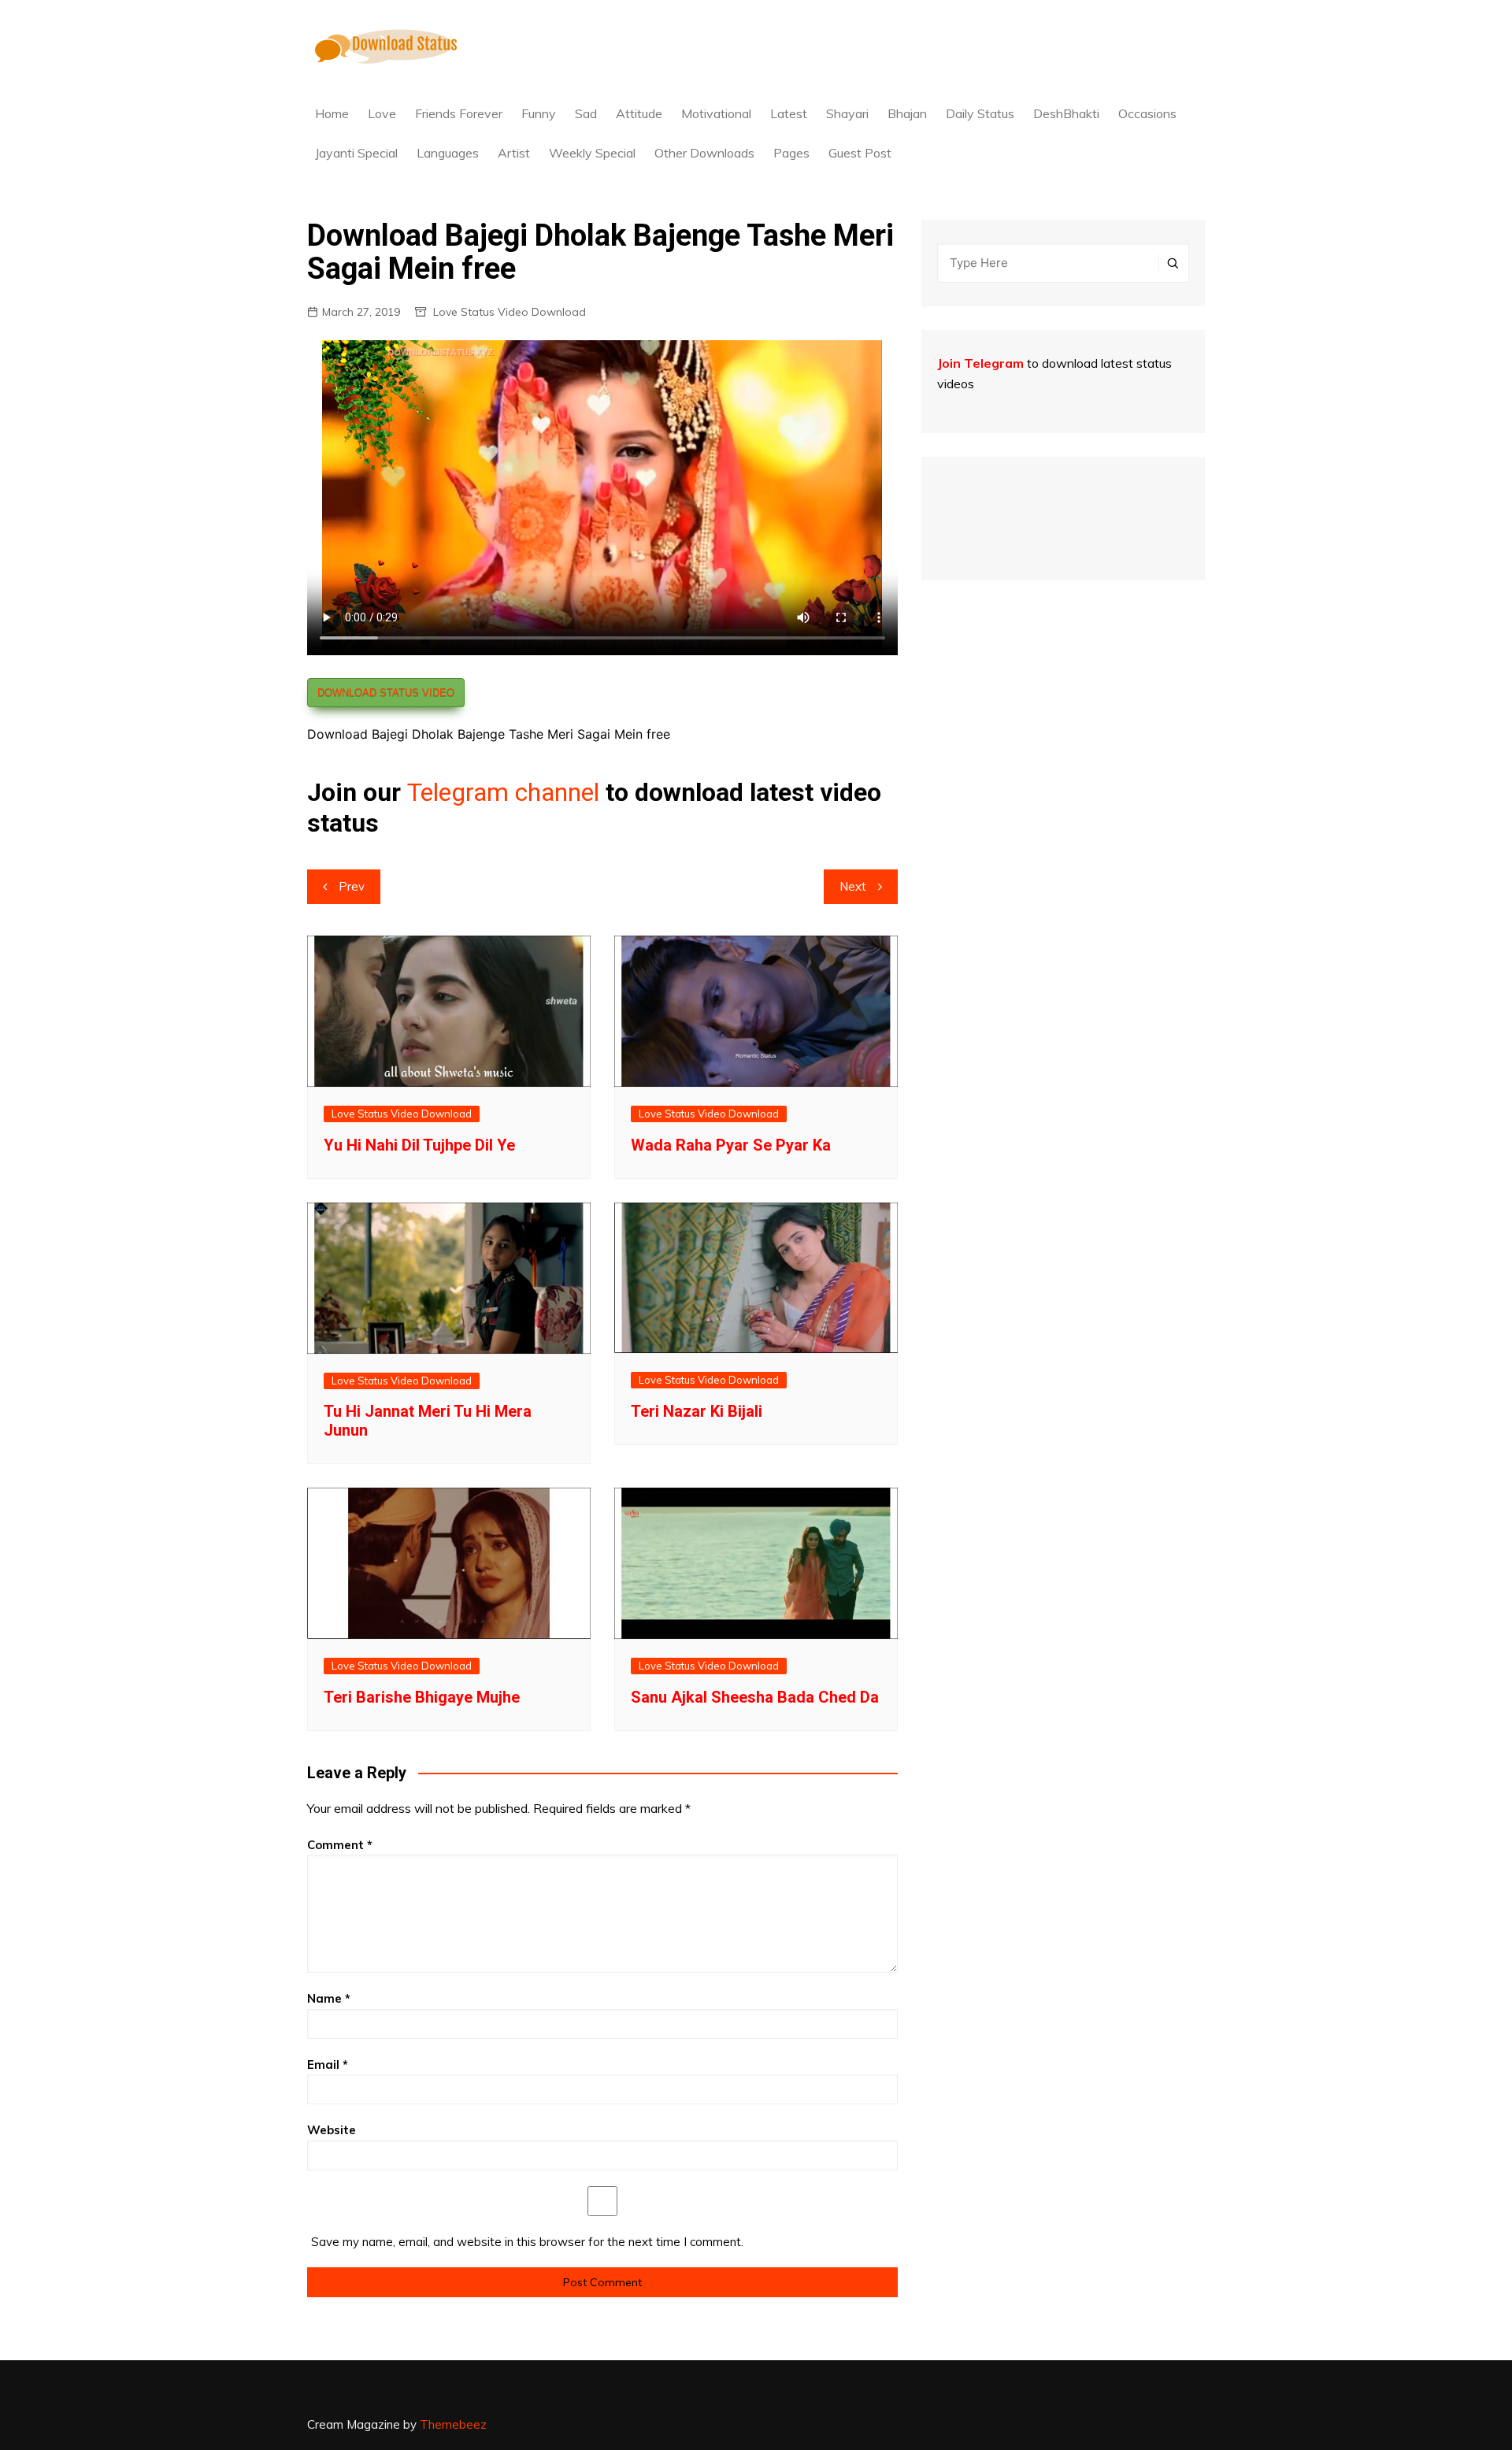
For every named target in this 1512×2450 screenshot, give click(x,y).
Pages (791, 153)
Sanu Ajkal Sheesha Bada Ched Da (755, 1697)
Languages (448, 153)
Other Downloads (704, 153)
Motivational (716, 113)
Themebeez (453, 2424)
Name (329, 1998)
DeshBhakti (1066, 113)
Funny (539, 113)
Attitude (639, 113)
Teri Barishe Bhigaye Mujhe (422, 1697)
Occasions (1147, 113)
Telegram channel (503, 792)
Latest (789, 113)
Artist (514, 153)
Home (332, 113)
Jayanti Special (356, 153)
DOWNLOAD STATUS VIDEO (386, 693)
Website (332, 2130)
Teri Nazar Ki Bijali (697, 1411)
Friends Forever (459, 113)
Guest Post (860, 153)
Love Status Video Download (510, 312)
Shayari (847, 113)
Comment (340, 1845)
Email (328, 2065)
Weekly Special (592, 153)
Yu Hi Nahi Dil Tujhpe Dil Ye (419, 1145)
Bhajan (907, 113)
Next (853, 886)
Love (382, 113)
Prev (352, 886)
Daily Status (980, 113)
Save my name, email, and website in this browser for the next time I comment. (527, 2242)
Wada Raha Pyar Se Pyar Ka (731, 1145)
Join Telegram (980, 363)
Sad (586, 113)
